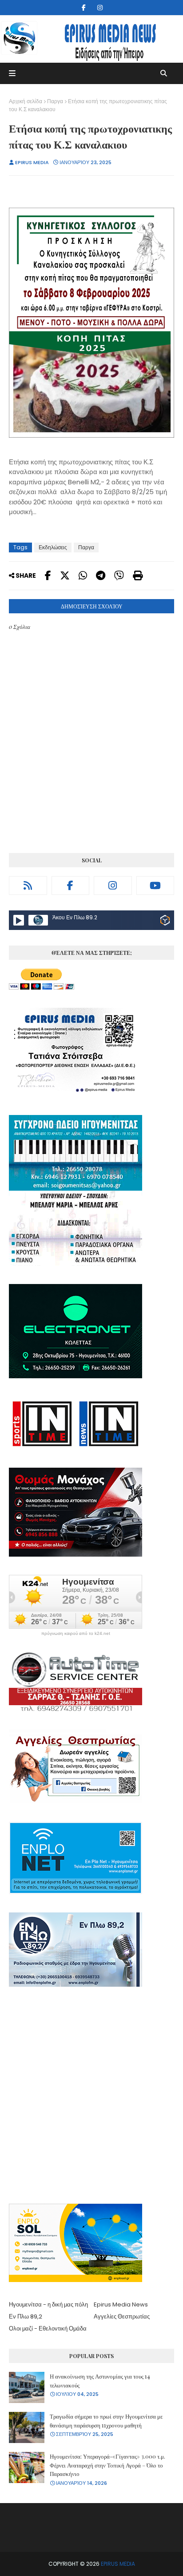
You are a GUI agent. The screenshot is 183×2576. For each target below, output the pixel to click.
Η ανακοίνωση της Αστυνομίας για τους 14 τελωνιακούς (100, 2381)
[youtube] (155, 885)
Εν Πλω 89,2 (26, 2316)
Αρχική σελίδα (26, 101)
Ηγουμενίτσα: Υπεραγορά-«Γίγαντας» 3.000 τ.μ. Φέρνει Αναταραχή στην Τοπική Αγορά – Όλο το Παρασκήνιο (107, 2465)
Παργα (55, 101)
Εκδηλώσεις (53, 547)
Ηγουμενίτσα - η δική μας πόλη (48, 2304)
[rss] (28, 885)
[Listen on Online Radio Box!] (165, 922)
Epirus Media (32, 162)
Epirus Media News (121, 2304)
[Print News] (138, 576)
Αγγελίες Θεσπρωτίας (122, 2316)
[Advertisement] (91, 2097)
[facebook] (84, 8)
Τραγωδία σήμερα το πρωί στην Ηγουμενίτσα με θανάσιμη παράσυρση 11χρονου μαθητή (106, 2421)
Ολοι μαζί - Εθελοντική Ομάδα (48, 2328)
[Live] (19, 920)
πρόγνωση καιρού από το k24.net (76, 1634)
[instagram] (100, 8)
